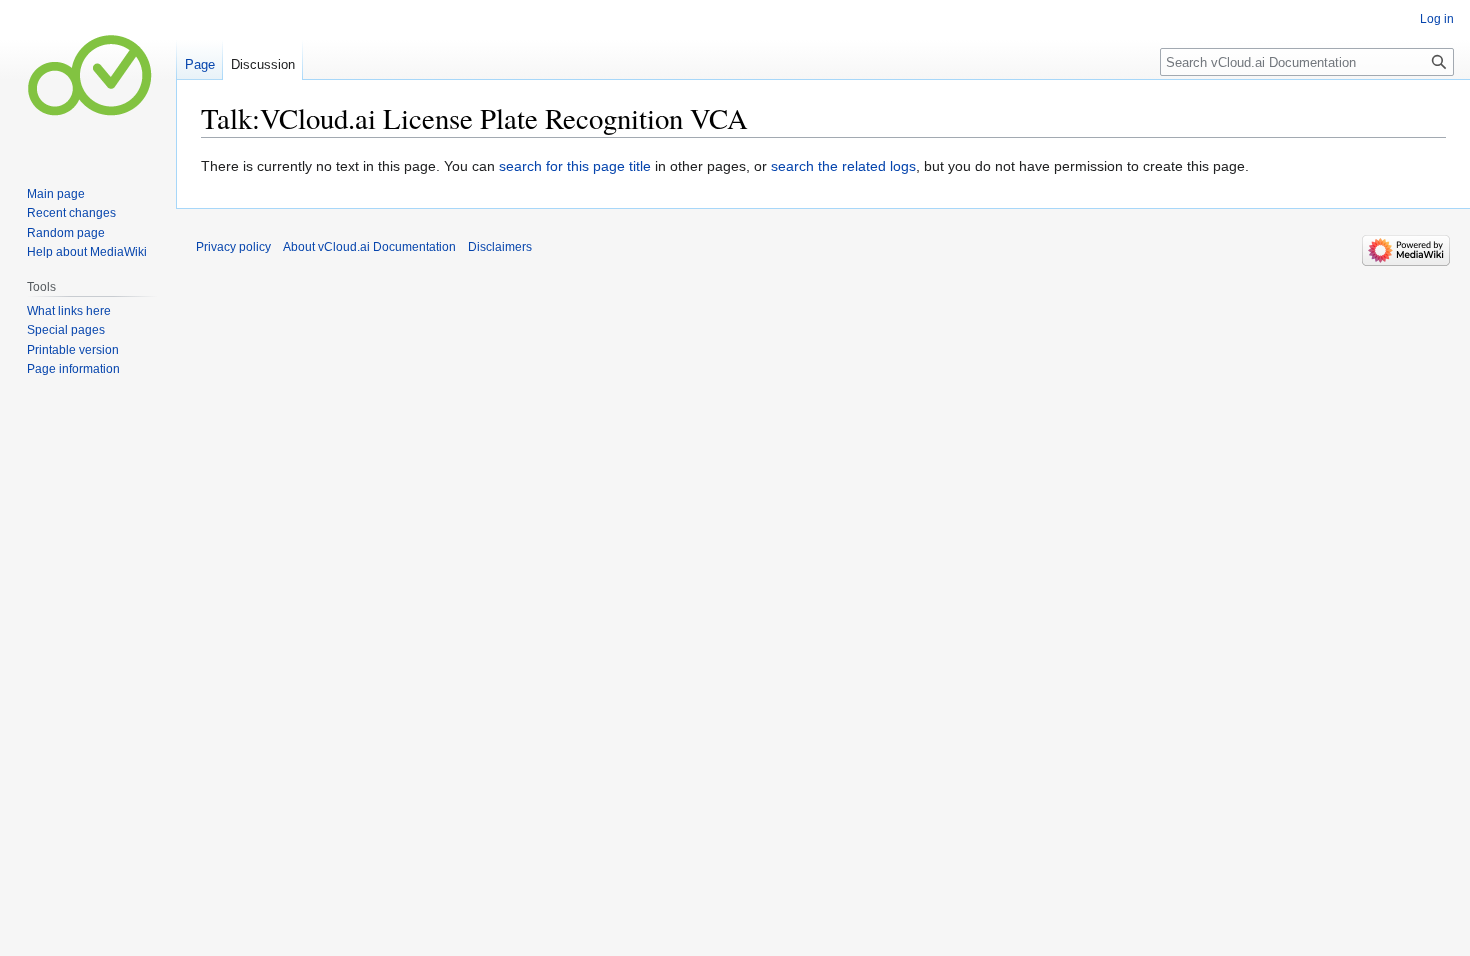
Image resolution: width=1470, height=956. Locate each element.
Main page (56, 194)
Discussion (263, 64)
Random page (66, 233)
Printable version (73, 350)
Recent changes (71, 213)
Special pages (66, 330)
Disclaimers (500, 247)
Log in (1437, 19)
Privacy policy (233, 247)
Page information (73, 369)
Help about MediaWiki (87, 252)
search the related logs (843, 166)
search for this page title (575, 166)
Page (200, 64)
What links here (69, 311)
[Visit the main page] (88, 80)
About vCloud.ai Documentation (369, 247)
